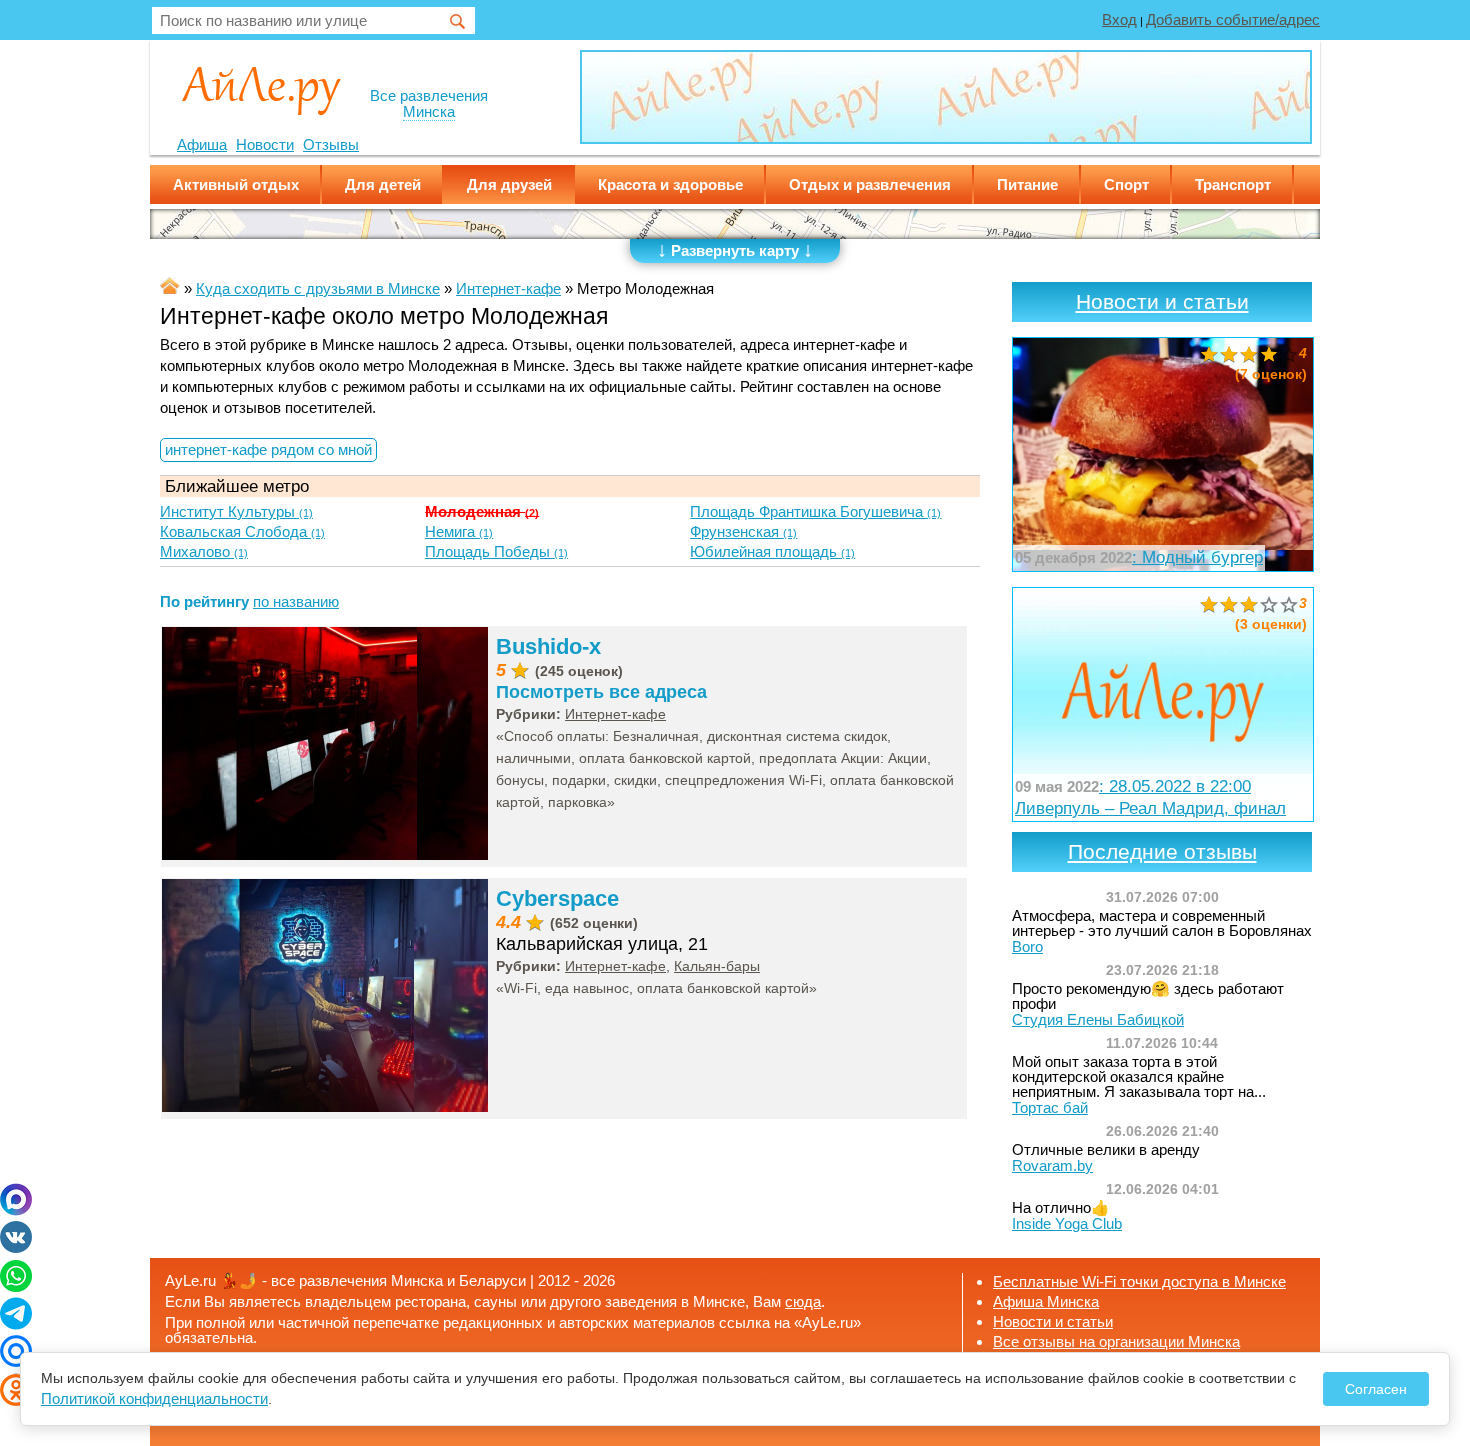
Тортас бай (1050, 1107)
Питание (1027, 184)
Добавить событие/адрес (1233, 19)
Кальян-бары (717, 966)
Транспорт (1233, 184)
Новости (265, 144)
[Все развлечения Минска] (261, 88)
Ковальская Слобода (242, 531)
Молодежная (482, 511)
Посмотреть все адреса (601, 692)
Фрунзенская (743, 531)
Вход (1119, 19)
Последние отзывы (1162, 852)
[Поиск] (457, 22)
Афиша (202, 144)
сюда (803, 1301)
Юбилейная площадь (772, 551)
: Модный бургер (1139, 557)
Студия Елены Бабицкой (1098, 1019)
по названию (296, 601)
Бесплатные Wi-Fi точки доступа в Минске (1139, 1281)
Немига (459, 531)
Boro (1027, 946)
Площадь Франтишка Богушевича (815, 511)
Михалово (204, 551)
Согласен (1376, 1389)
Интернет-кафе (615, 714)
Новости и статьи (1162, 302)
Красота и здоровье (670, 184)
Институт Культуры (236, 511)
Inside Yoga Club (1067, 1223)
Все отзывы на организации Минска (1116, 1341)
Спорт (1126, 184)
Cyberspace (557, 898)
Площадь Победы (496, 551)
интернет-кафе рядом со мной (268, 449)
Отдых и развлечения (870, 184)
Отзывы (331, 144)
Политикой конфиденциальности (154, 1398)
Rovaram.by (1052, 1165)
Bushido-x (548, 646)
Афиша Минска (1046, 1301)
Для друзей (509, 184)
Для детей (383, 184)
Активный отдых (236, 184)
